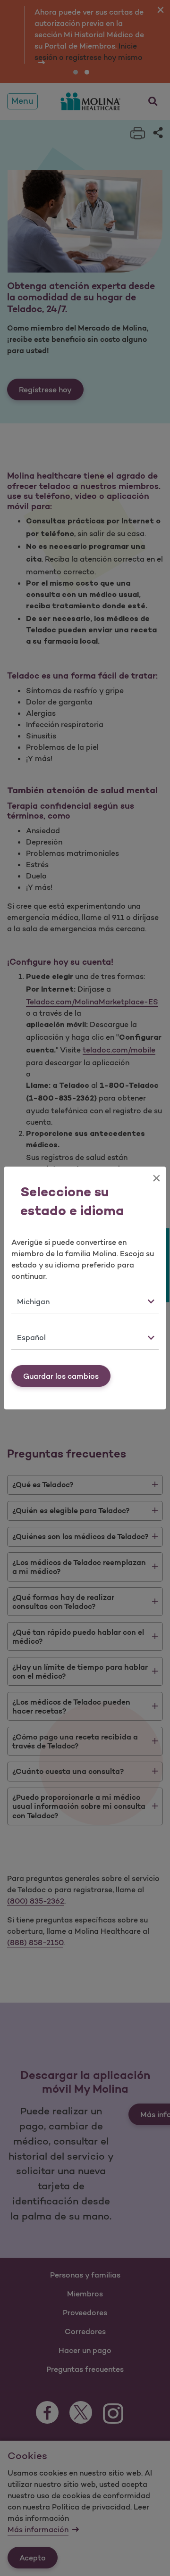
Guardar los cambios (61, 1376)
